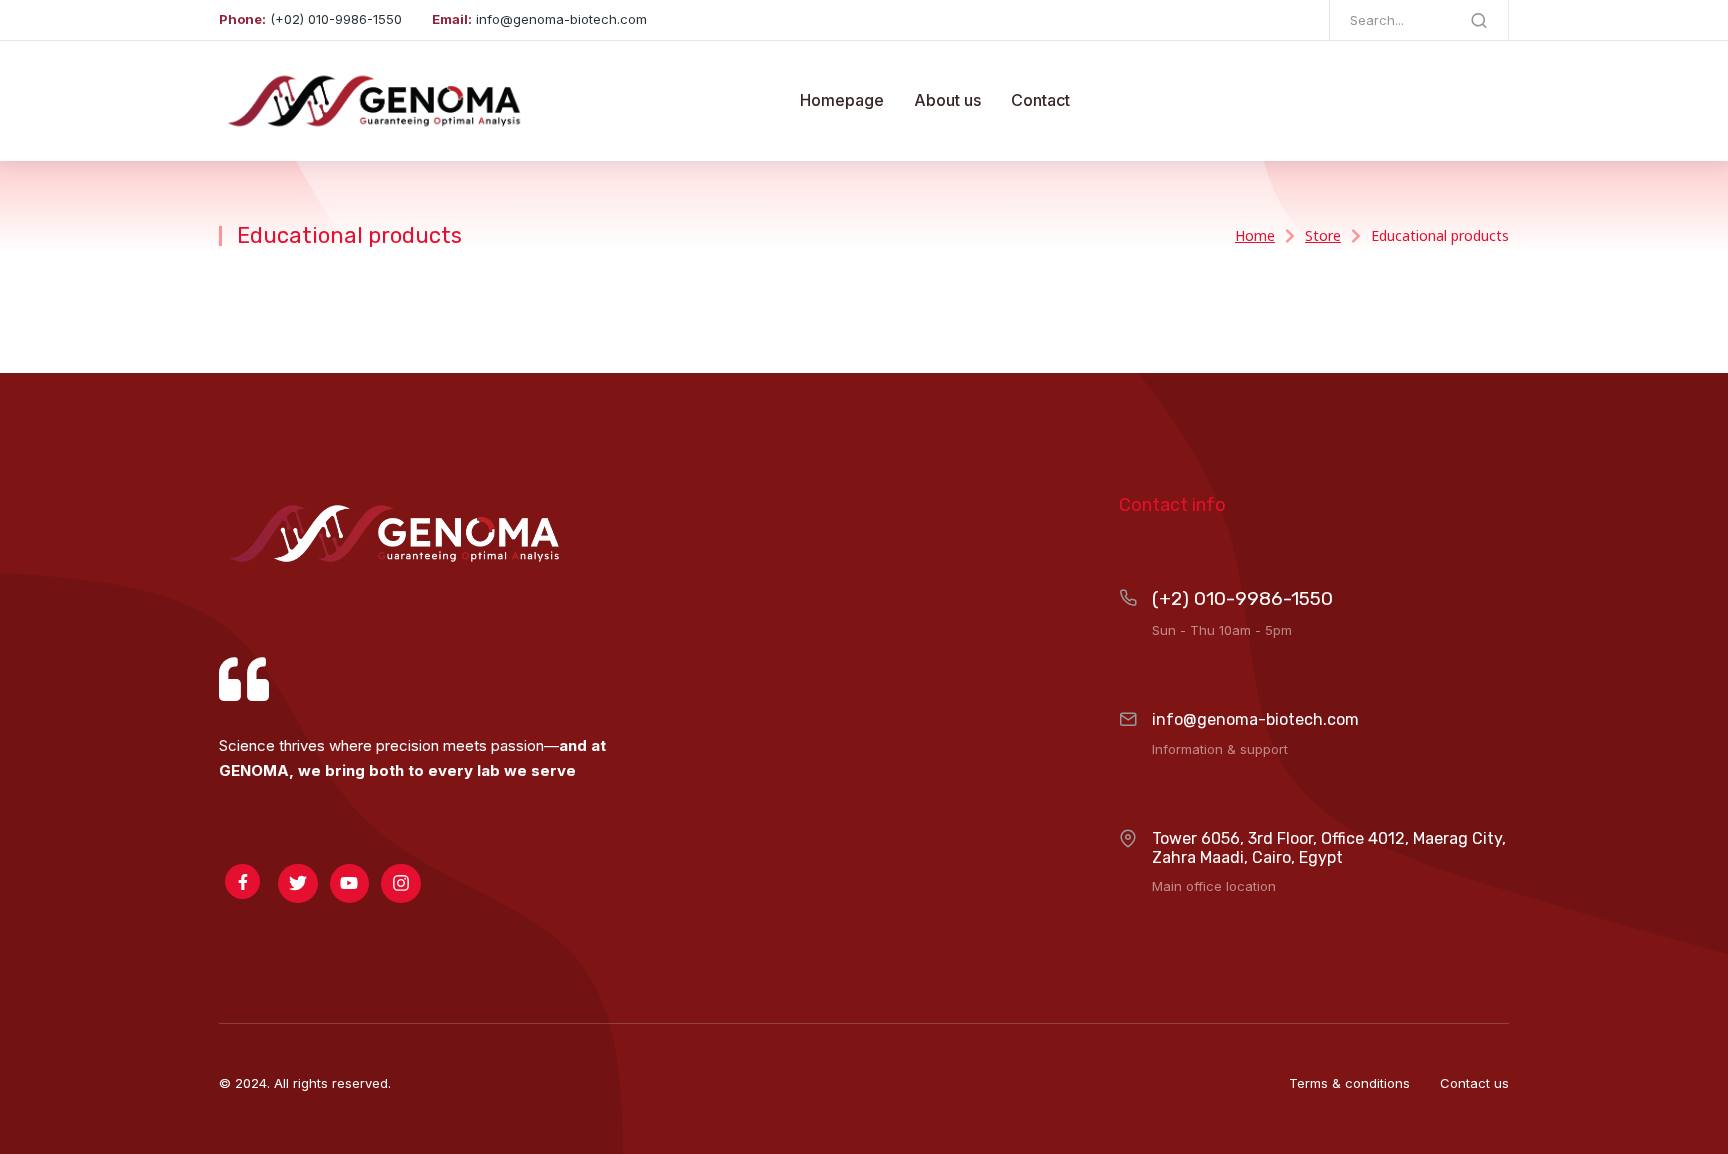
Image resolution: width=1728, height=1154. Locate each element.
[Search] (1479, 20)
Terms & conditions (1349, 1083)
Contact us (1474, 1083)
